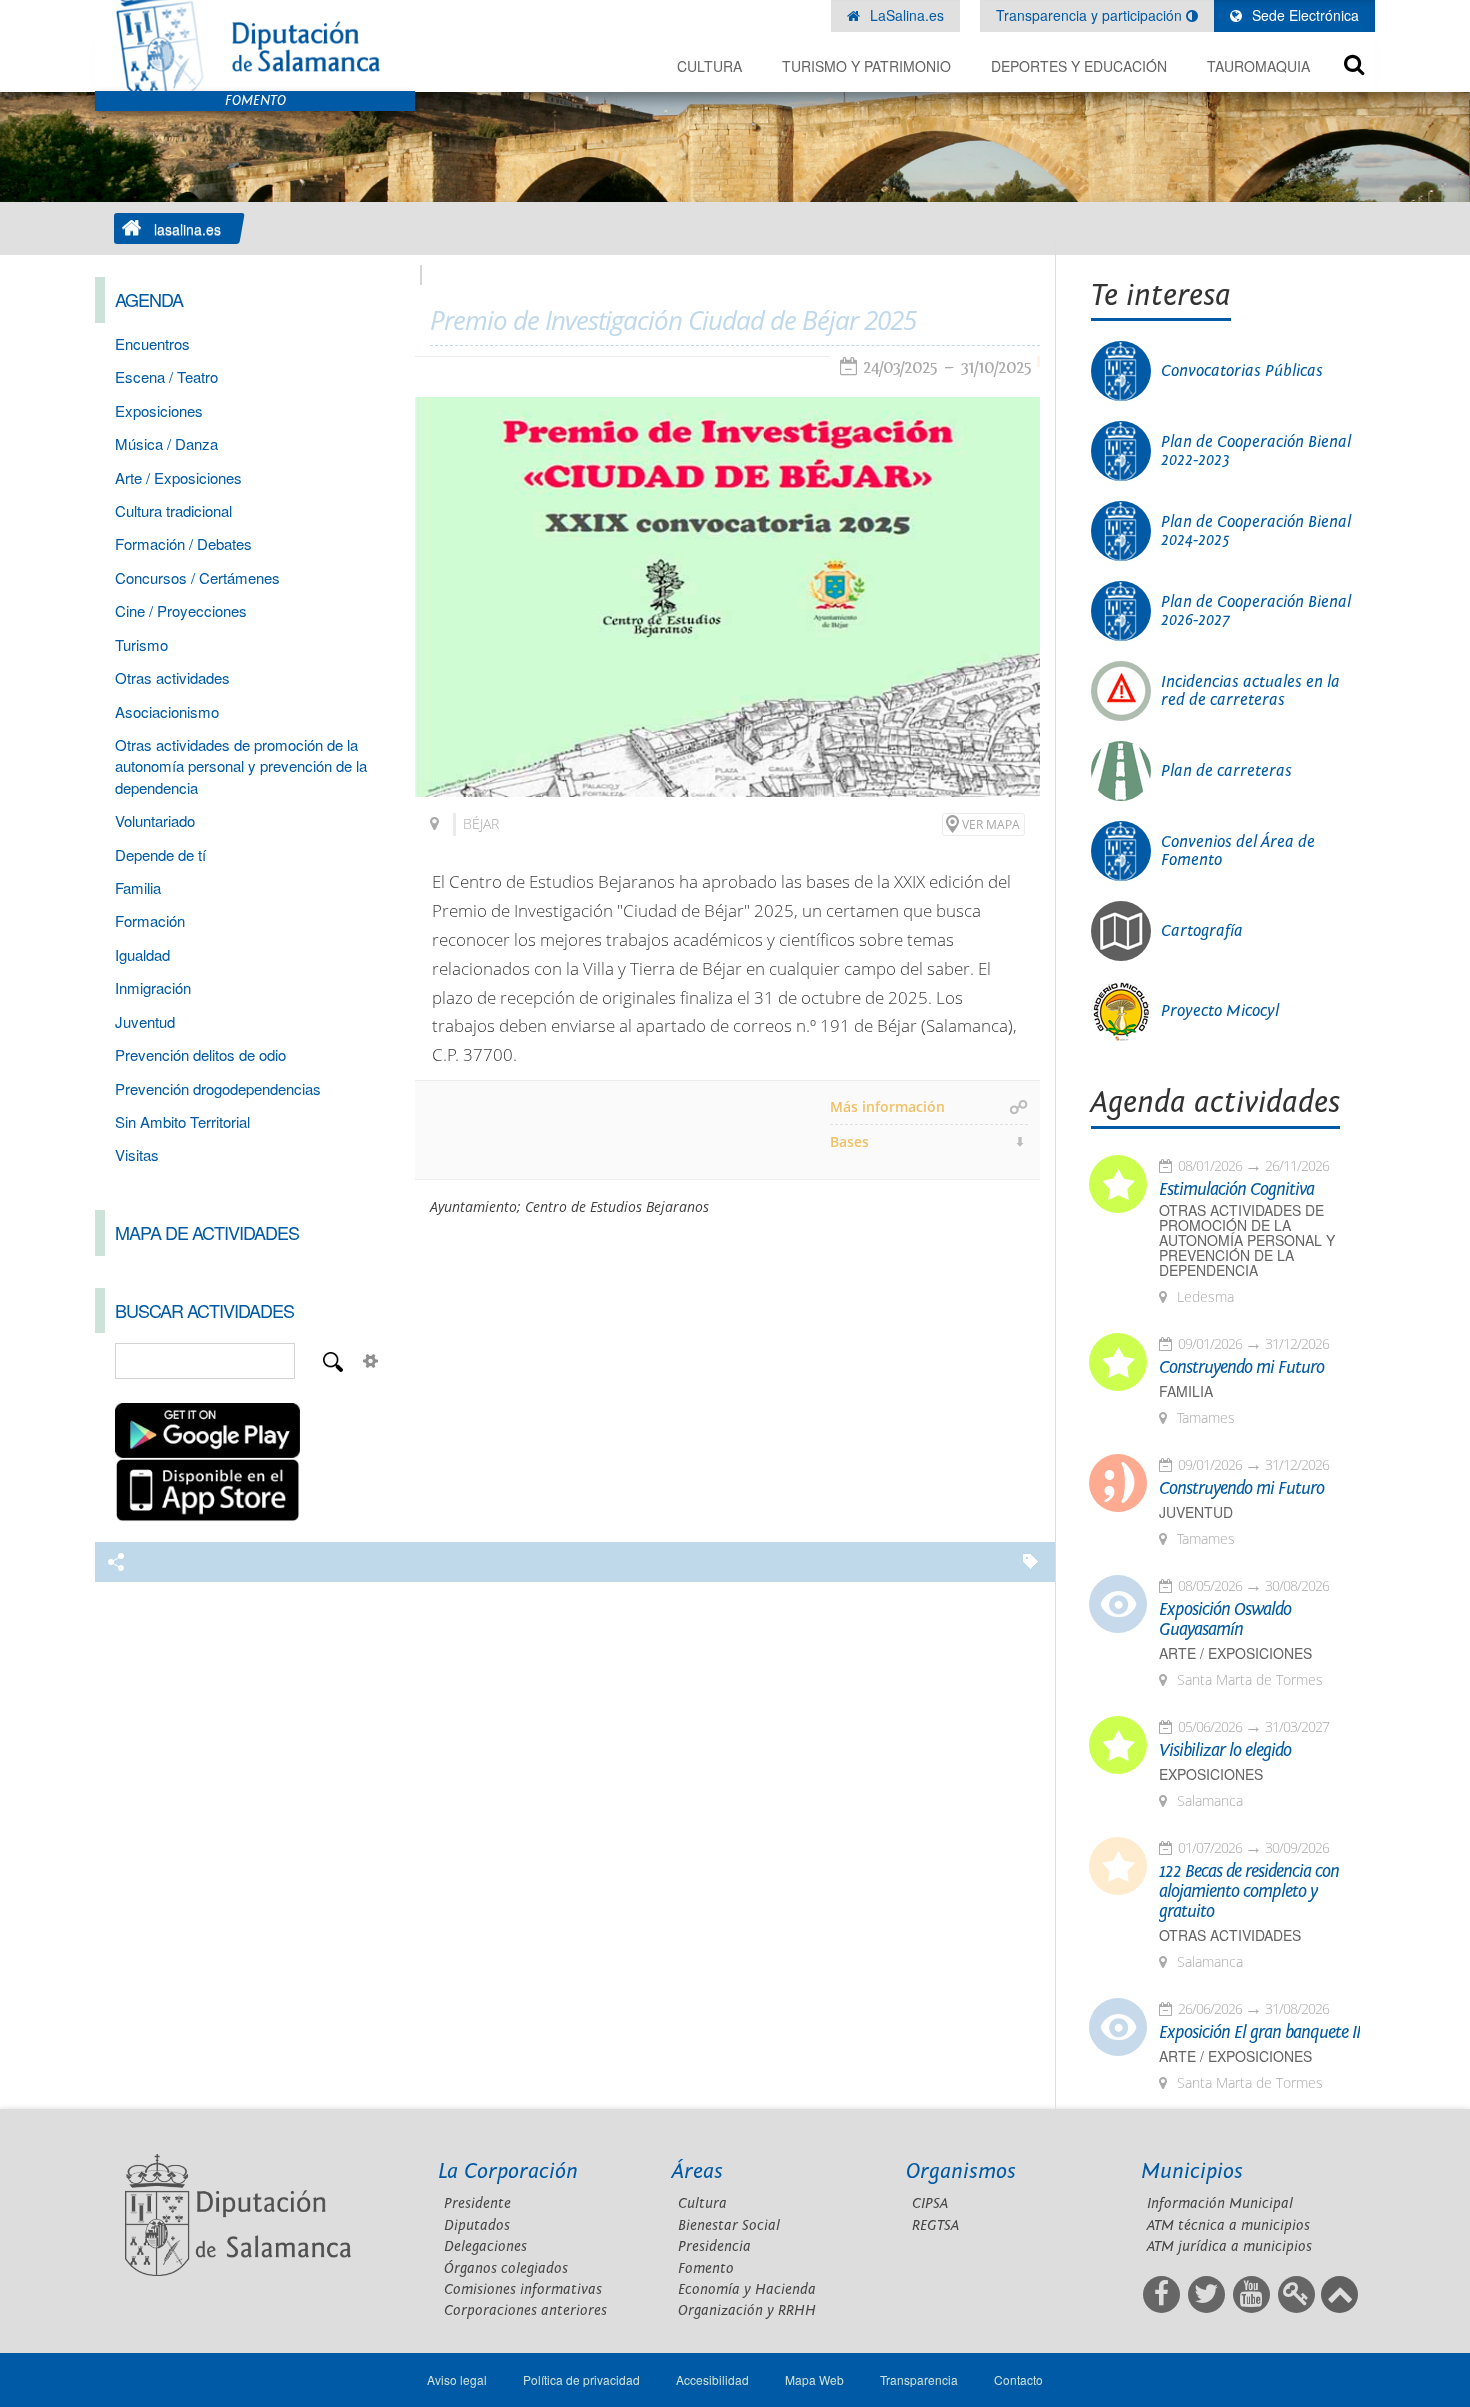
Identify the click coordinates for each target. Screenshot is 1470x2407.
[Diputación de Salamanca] (255, 45)
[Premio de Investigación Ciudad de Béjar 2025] (727, 597)
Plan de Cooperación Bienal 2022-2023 (1256, 451)
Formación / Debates (183, 543)
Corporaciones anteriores (525, 2310)
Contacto (1018, 2379)
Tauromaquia (1258, 66)
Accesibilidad (712, 2379)
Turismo (141, 644)
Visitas (137, 1154)
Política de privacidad (581, 2379)
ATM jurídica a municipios (1229, 2246)
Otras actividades (172, 677)
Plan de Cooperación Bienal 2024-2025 (1256, 531)
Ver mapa (991, 824)
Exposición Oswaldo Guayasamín (1225, 1620)
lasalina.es (187, 229)
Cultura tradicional (173, 510)
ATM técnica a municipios (1228, 2225)
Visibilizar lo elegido (1225, 1751)
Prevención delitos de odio (200, 1054)
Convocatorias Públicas (1242, 371)
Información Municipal (1220, 2203)
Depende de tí (160, 854)
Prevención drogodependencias (218, 1088)
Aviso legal (457, 2379)
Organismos (961, 2171)
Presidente (477, 2203)
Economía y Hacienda (747, 2289)
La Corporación (508, 2171)
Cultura (709, 66)
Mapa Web (814, 2379)
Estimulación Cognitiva (1236, 1190)
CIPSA (930, 2203)
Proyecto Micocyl (1220, 1011)
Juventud (145, 1021)
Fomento (706, 2268)
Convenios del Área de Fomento (1238, 851)
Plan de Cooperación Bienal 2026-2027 (1256, 611)
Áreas (697, 2171)
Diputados (477, 2225)
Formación (150, 920)
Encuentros (152, 343)
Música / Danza (166, 443)
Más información (887, 1106)
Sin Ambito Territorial (182, 1121)
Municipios (1192, 2171)
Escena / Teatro (166, 376)
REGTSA (935, 2225)
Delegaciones (485, 2246)
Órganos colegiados (506, 2268)
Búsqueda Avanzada (371, 1361)
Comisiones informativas (523, 2289)
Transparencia (919, 2379)
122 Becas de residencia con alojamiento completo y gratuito (1249, 1892)
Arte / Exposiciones (178, 477)
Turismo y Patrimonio (866, 66)
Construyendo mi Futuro (1241, 1368)
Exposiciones (159, 410)
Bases (849, 1141)
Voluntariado (155, 820)
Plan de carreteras (1226, 771)
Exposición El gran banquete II (1259, 2033)
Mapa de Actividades (207, 1232)
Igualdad (142, 954)
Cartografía (1202, 931)
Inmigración (153, 987)
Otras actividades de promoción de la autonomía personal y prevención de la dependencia (241, 766)
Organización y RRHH (747, 2310)
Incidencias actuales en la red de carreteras (1250, 691)
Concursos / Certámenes (197, 577)
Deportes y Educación (1079, 66)
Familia (138, 887)
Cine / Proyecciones (181, 610)
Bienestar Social (729, 2225)
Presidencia (714, 2246)
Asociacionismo (167, 711)
